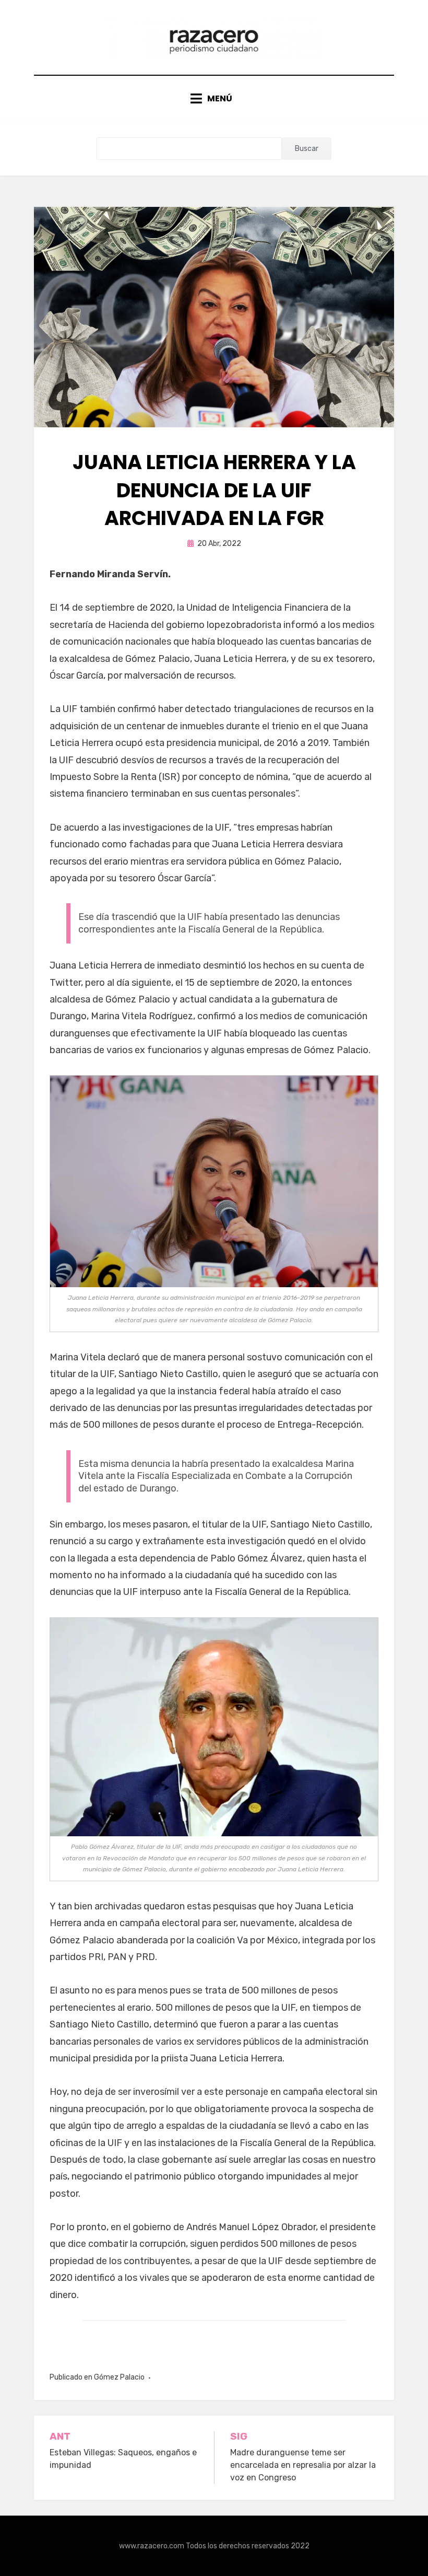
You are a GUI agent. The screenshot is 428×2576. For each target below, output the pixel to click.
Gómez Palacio (119, 2377)
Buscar (307, 149)
